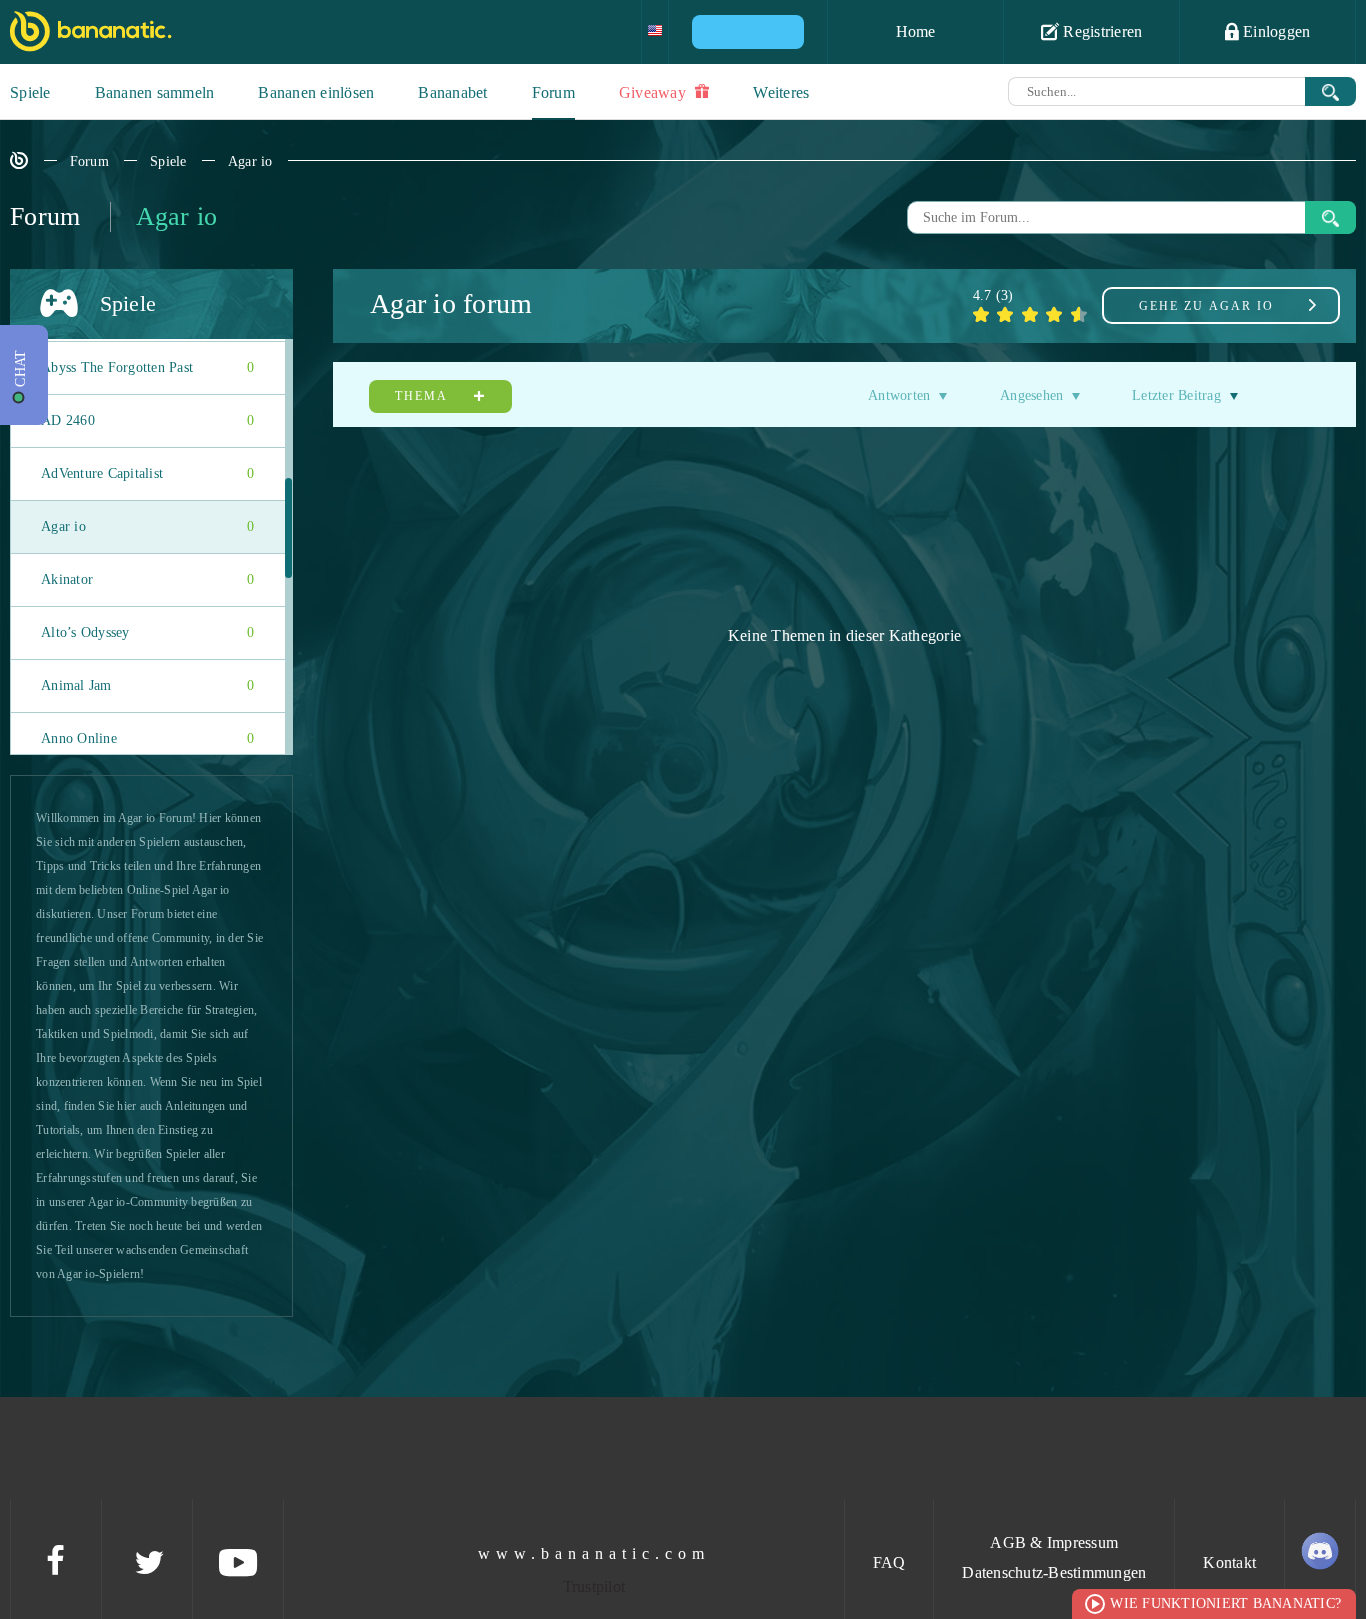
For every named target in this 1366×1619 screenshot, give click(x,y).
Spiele (30, 92)
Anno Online (148, 738)
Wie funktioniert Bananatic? (1225, 1603)
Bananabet (452, 92)
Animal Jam (148, 685)
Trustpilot (594, 1586)
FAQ (889, 1562)
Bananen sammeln (155, 92)
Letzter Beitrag (1176, 395)
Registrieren (1100, 31)
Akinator (148, 579)
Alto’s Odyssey (148, 632)
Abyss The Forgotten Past (148, 367)
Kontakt (1229, 1562)
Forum (553, 92)
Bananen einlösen (316, 92)
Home (916, 31)
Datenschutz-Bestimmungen (1054, 1572)
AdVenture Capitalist (148, 473)
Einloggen (1275, 31)
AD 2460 (148, 420)
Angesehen (1031, 395)
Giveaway (654, 92)
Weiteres (781, 92)
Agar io (250, 161)
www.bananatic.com (594, 1553)
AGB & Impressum (1054, 1542)
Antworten (899, 395)
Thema (423, 396)
